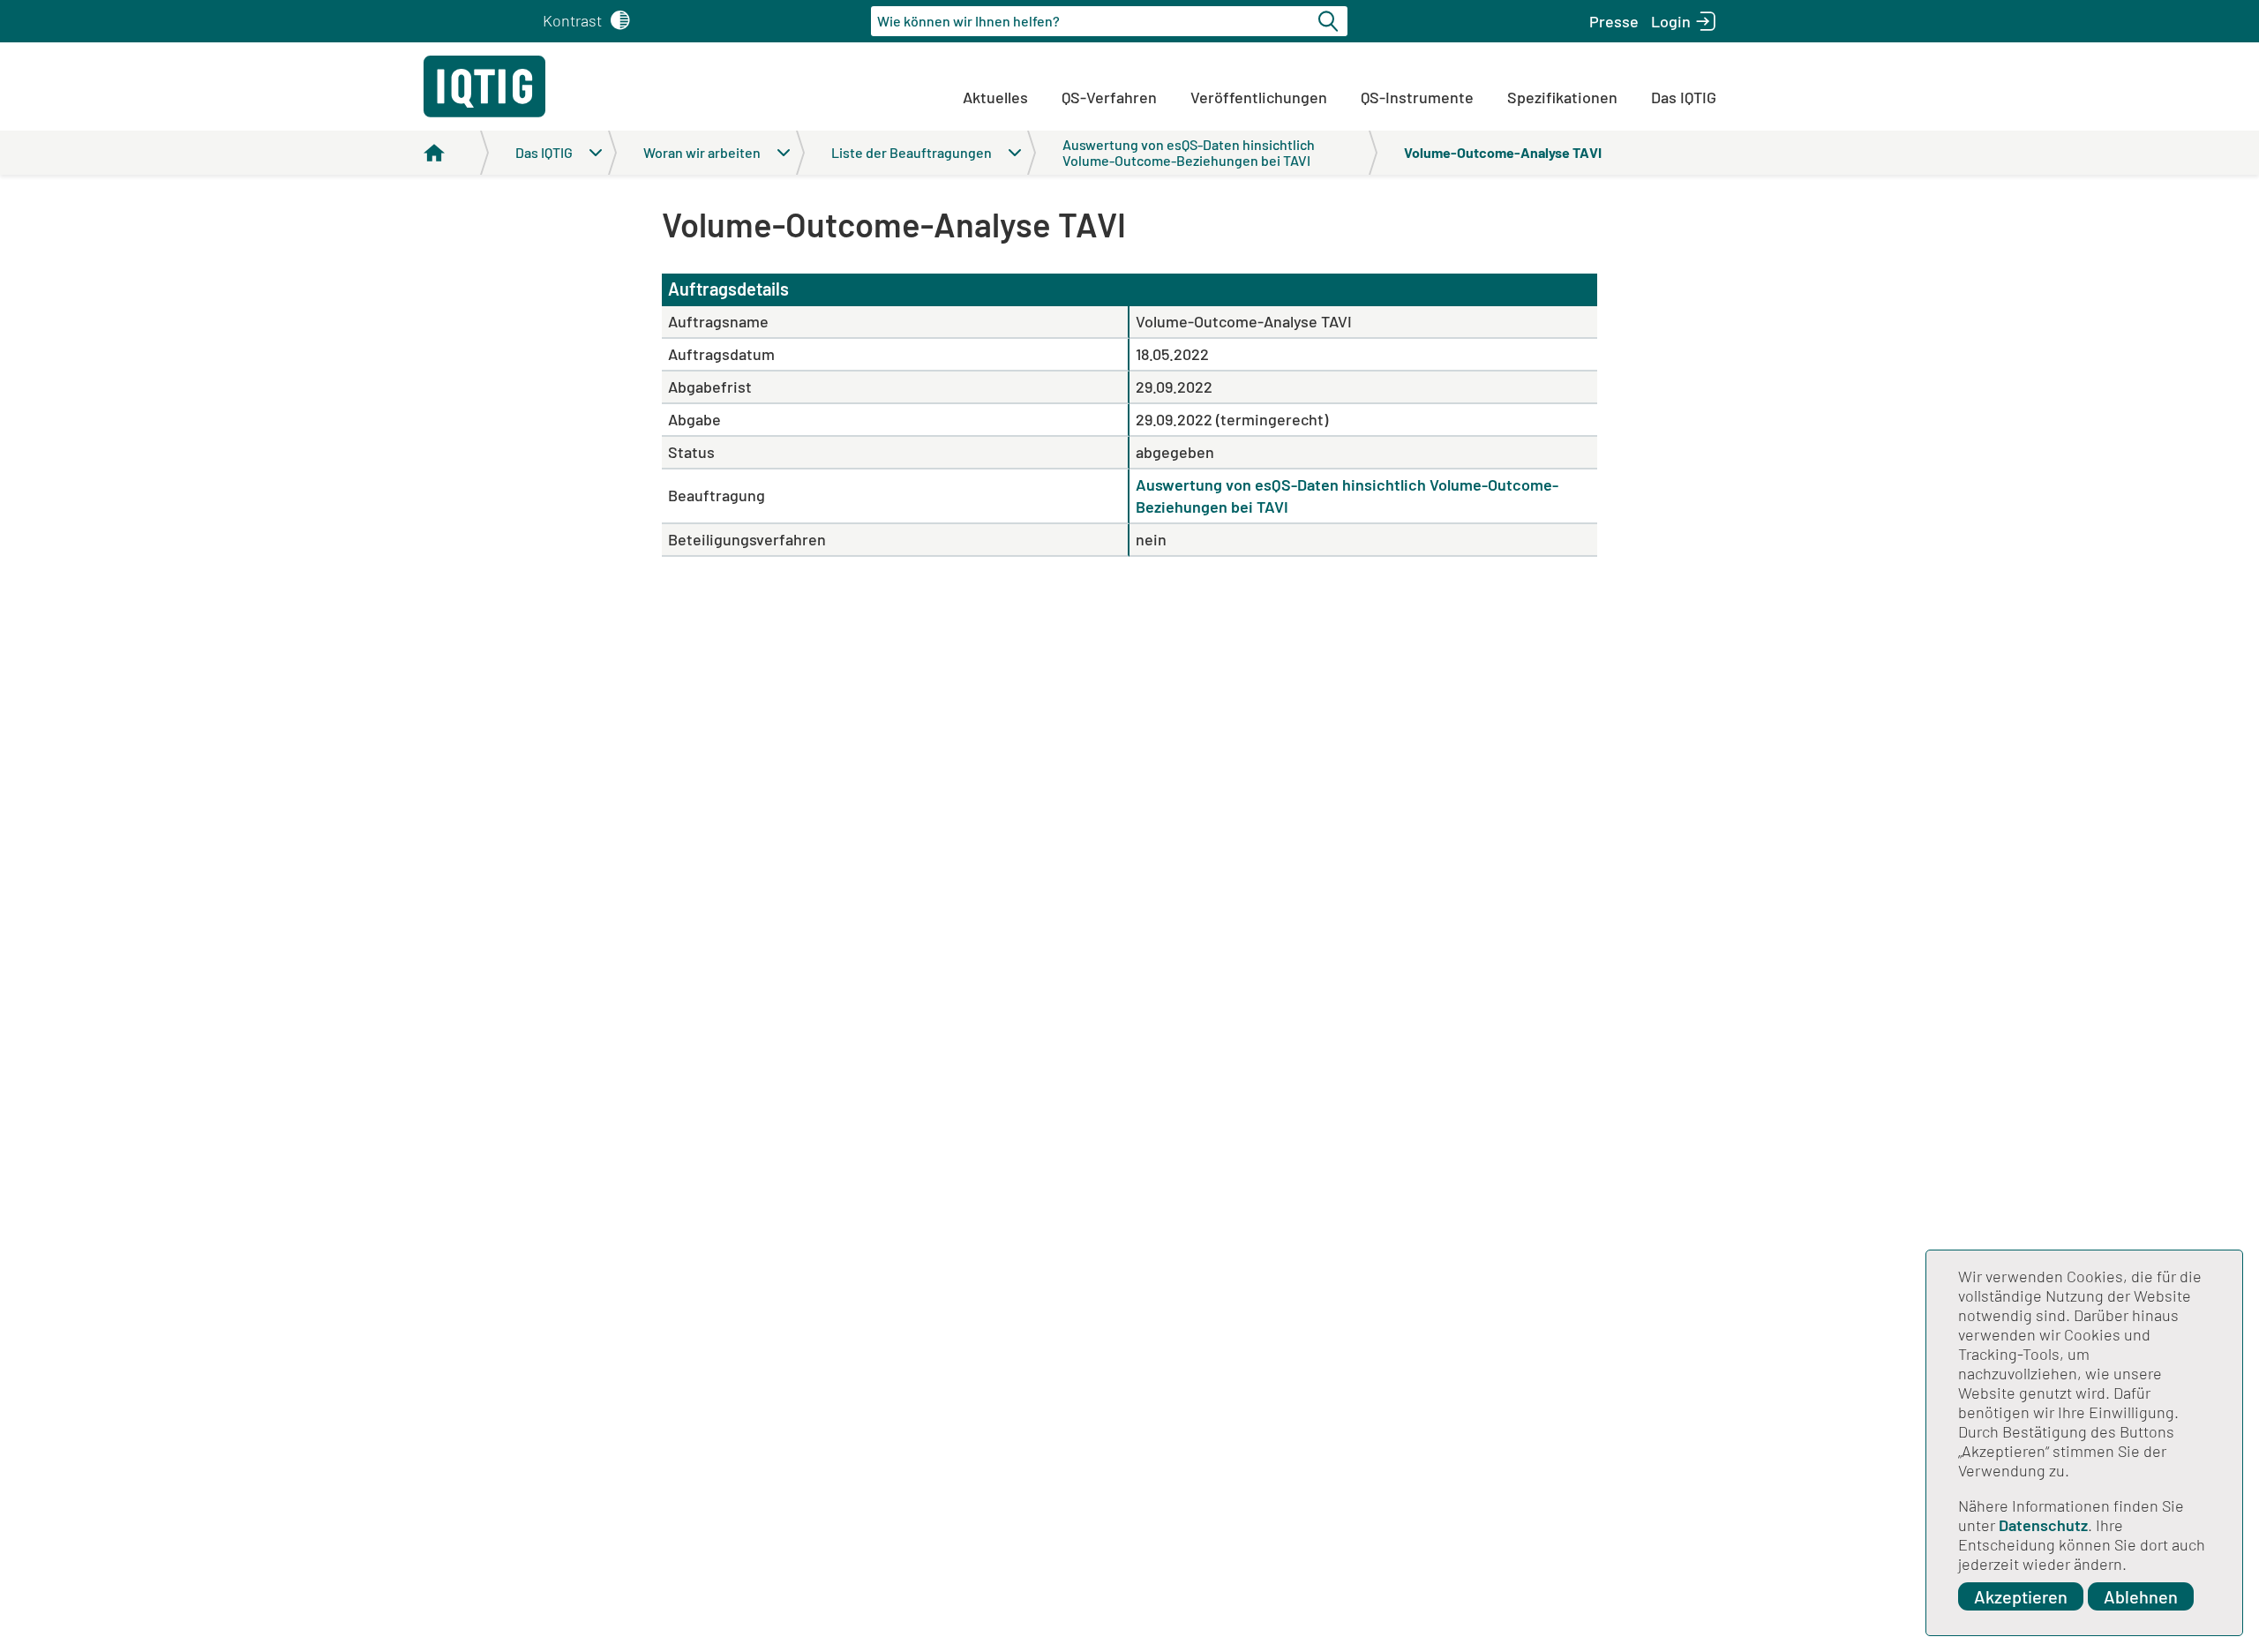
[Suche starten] (1331, 21)
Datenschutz (2043, 1525)
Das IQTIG (1684, 97)
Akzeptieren (2021, 1596)
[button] (1614, 21)
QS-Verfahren (1109, 97)
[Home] (456, 153)
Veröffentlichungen (1259, 97)
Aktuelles (995, 97)
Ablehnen (2141, 1596)
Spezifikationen (1562, 97)
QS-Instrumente (1417, 97)
